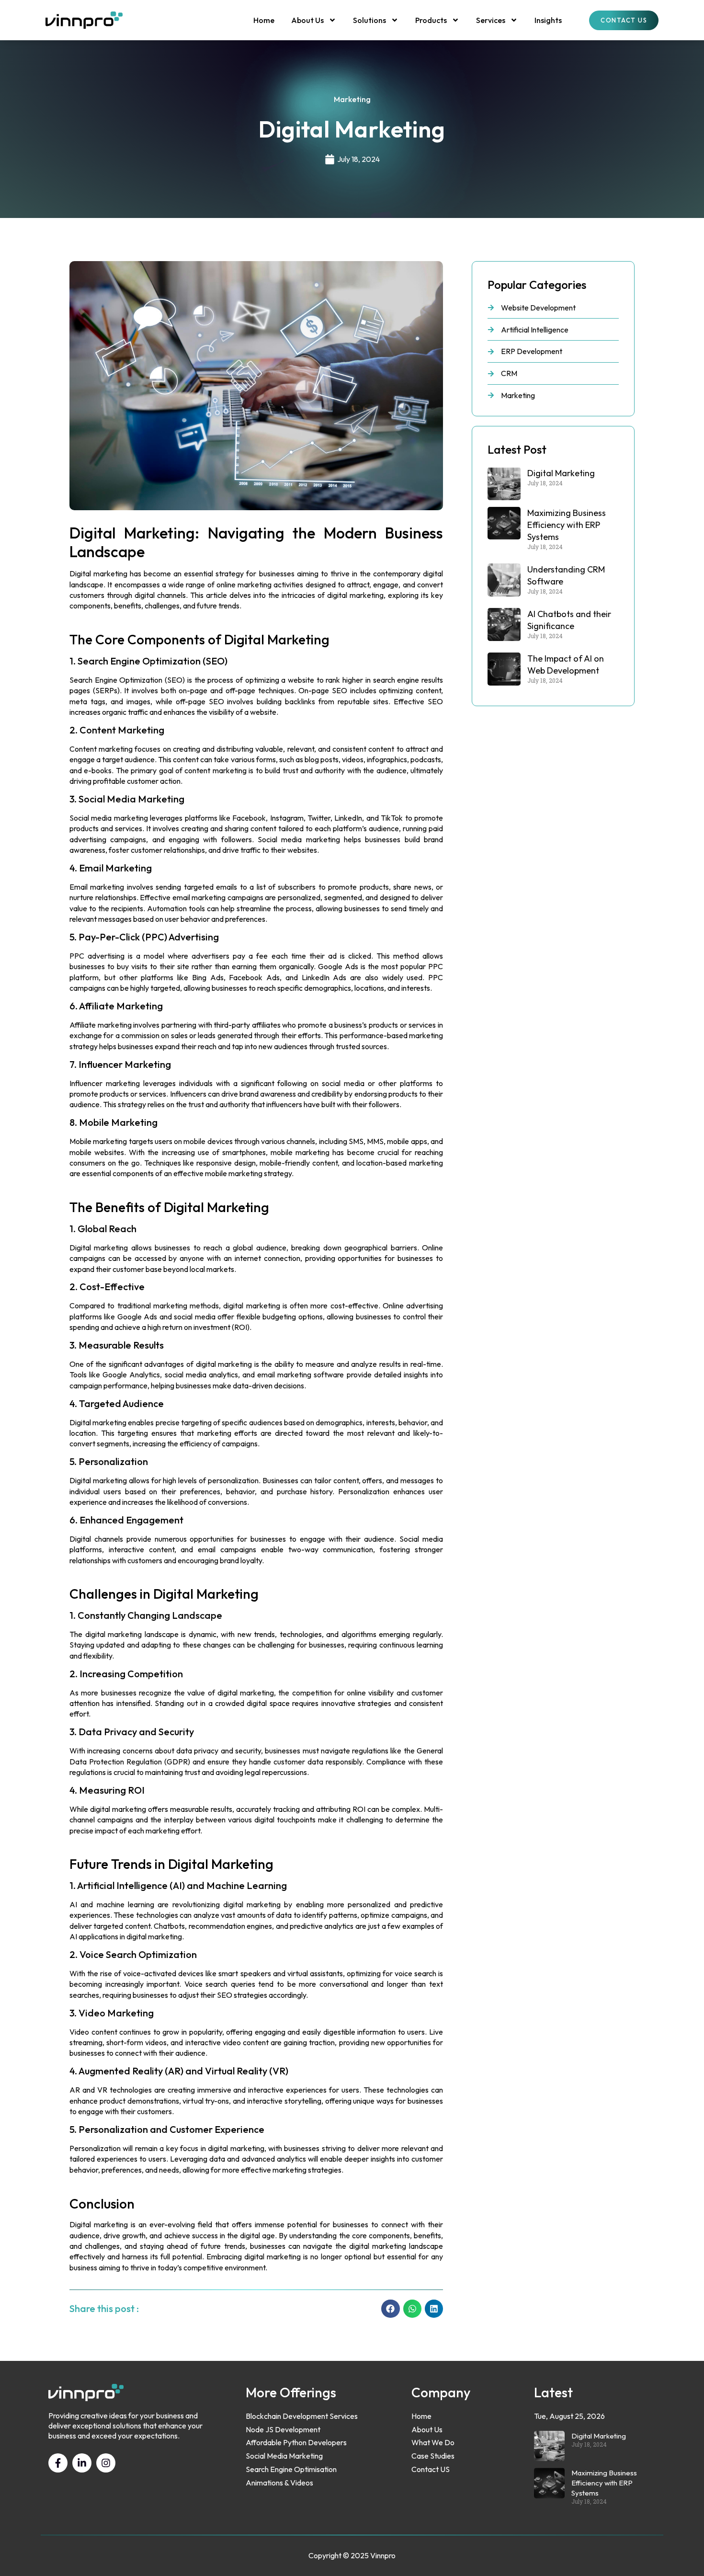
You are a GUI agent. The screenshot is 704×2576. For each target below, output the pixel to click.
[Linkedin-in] (82, 2463)
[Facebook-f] (58, 2463)
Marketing (352, 99)
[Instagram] (106, 2463)
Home (264, 20)
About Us (307, 20)
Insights (548, 20)
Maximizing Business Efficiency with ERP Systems (567, 525)
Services (491, 20)
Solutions (369, 20)
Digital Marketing (561, 473)
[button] (390, 2309)
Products (431, 20)
